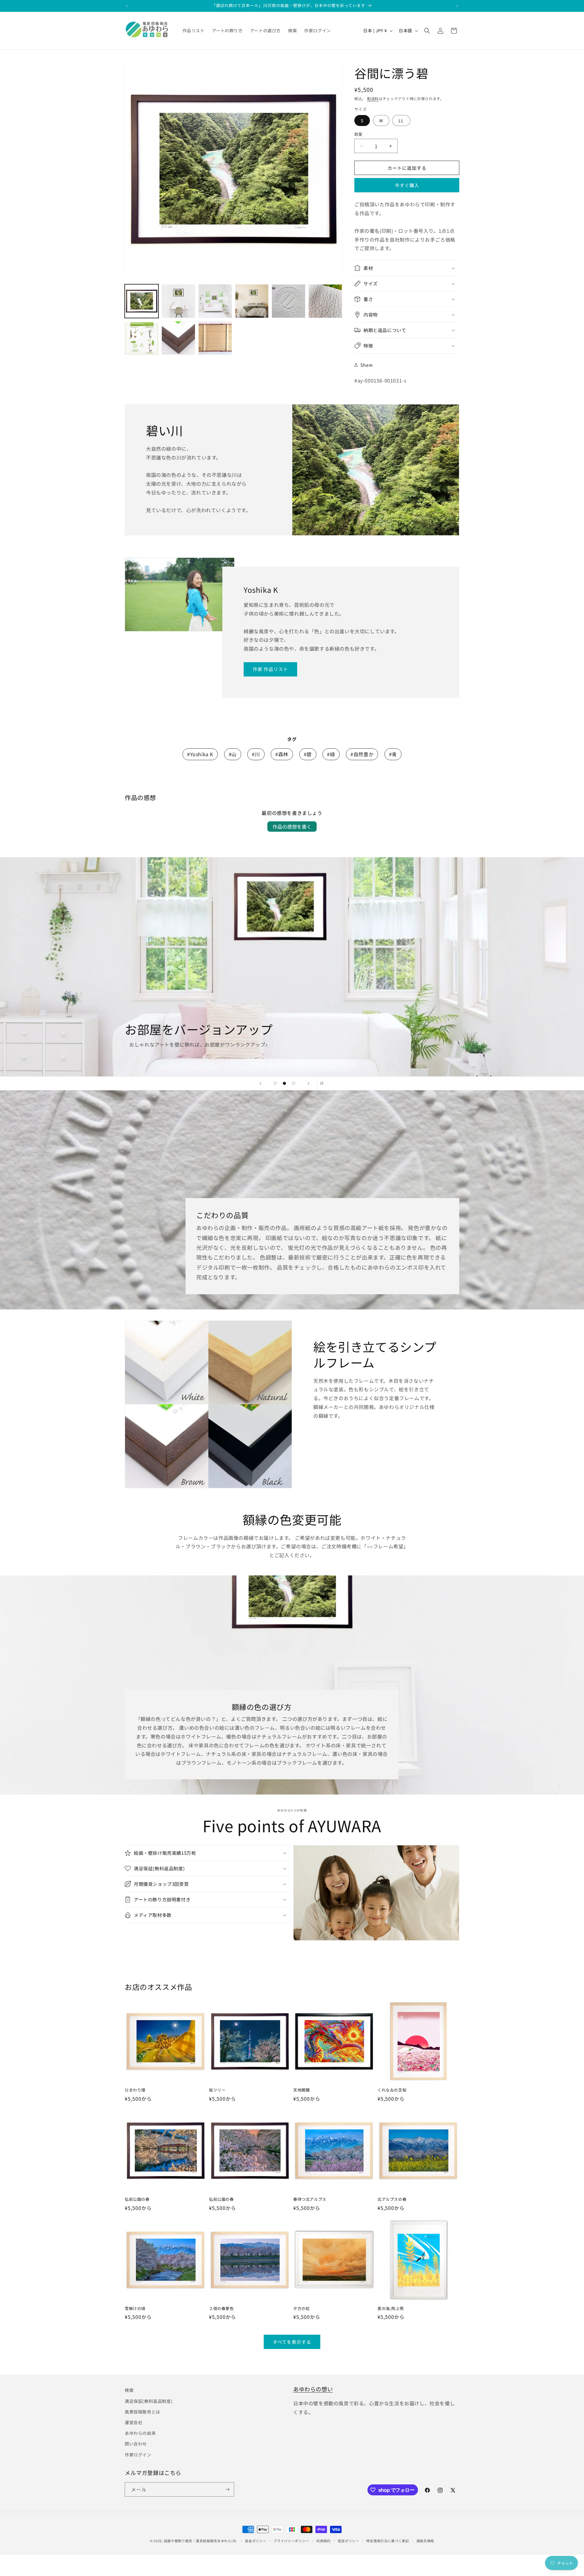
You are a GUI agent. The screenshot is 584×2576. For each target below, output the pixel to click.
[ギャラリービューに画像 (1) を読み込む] (142, 301)
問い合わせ (136, 2444)
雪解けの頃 (135, 2309)
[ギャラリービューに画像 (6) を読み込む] (325, 301)
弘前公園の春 (137, 2199)
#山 (233, 754)
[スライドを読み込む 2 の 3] (284, 1083)
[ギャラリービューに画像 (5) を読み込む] (289, 301)
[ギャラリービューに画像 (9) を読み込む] (215, 338)
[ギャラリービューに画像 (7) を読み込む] (142, 338)
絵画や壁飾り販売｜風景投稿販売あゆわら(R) (200, 2541)
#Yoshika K (200, 754)
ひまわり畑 (135, 2090)
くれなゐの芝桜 (392, 2090)
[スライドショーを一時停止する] (324, 1083)
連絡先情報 (425, 2541)
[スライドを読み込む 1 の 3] (275, 1083)
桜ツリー (217, 2090)
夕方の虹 (301, 2309)
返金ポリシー (255, 2541)
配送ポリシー (349, 2541)
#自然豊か (362, 754)
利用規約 (323, 2541)
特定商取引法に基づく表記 (388, 2541)
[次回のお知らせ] (457, 6)
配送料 (373, 98)
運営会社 (134, 2422)
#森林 (282, 754)
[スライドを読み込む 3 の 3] (294, 1083)
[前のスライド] (260, 1083)
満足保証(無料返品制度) (149, 2401)
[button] (427, 31)
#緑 (331, 754)
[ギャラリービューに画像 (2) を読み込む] (178, 301)
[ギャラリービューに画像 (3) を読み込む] (215, 301)
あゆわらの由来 (140, 2433)
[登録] (227, 2489)
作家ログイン (138, 2455)
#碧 (308, 754)
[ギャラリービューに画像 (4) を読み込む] (252, 301)
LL (401, 121)
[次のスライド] (308, 1083)
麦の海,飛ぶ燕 (391, 2309)
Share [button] (367, 365)
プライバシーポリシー (291, 2541)
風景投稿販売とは (143, 2412)
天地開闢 (301, 2090)
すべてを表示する (292, 2342)
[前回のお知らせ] (127, 6)
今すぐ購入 (407, 185)
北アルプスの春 (392, 2199)
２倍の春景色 (221, 2309)
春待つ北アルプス (310, 2199)
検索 (129, 2390)
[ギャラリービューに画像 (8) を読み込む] (178, 338)
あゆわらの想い (313, 2389)
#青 (393, 754)
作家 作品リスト (270, 669)
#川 (256, 754)
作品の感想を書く (292, 827)
